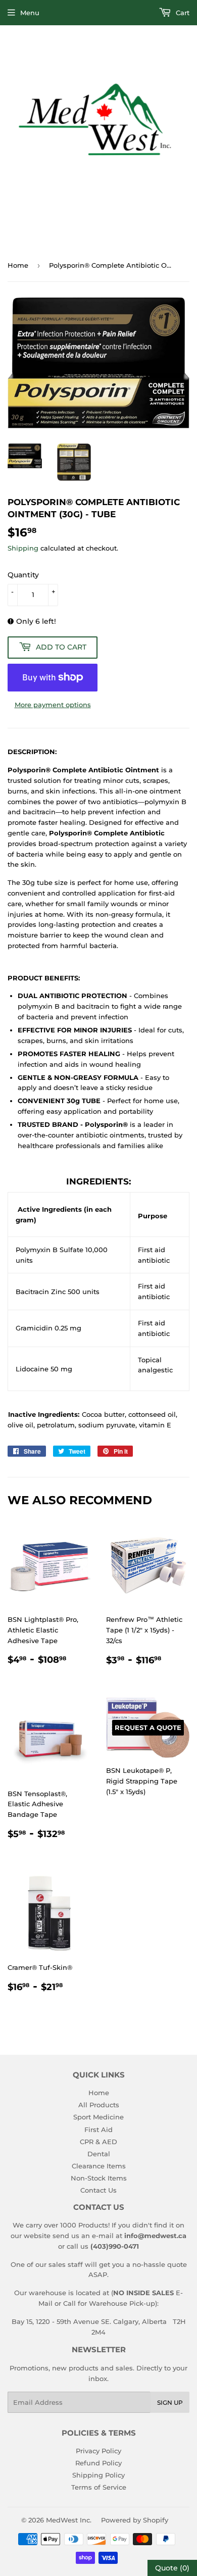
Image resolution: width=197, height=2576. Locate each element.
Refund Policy (98, 2463)
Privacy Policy (98, 2451)
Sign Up (170, 2402)
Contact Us (98, 2190)
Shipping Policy (98, 2475)
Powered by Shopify (135, 2520)
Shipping (23, 548)
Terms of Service (99, 2487)
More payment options (53, 705)
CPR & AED (98, 2142)
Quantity (23, 575)
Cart (182, 13)
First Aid (98, 2129)
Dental (99, 2154)
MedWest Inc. (69, 2520)
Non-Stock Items (99, 2178)
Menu (30, 13)
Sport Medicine (98, 2117)
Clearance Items (99, 2166)
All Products (99, 2105)
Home (18, 265)
